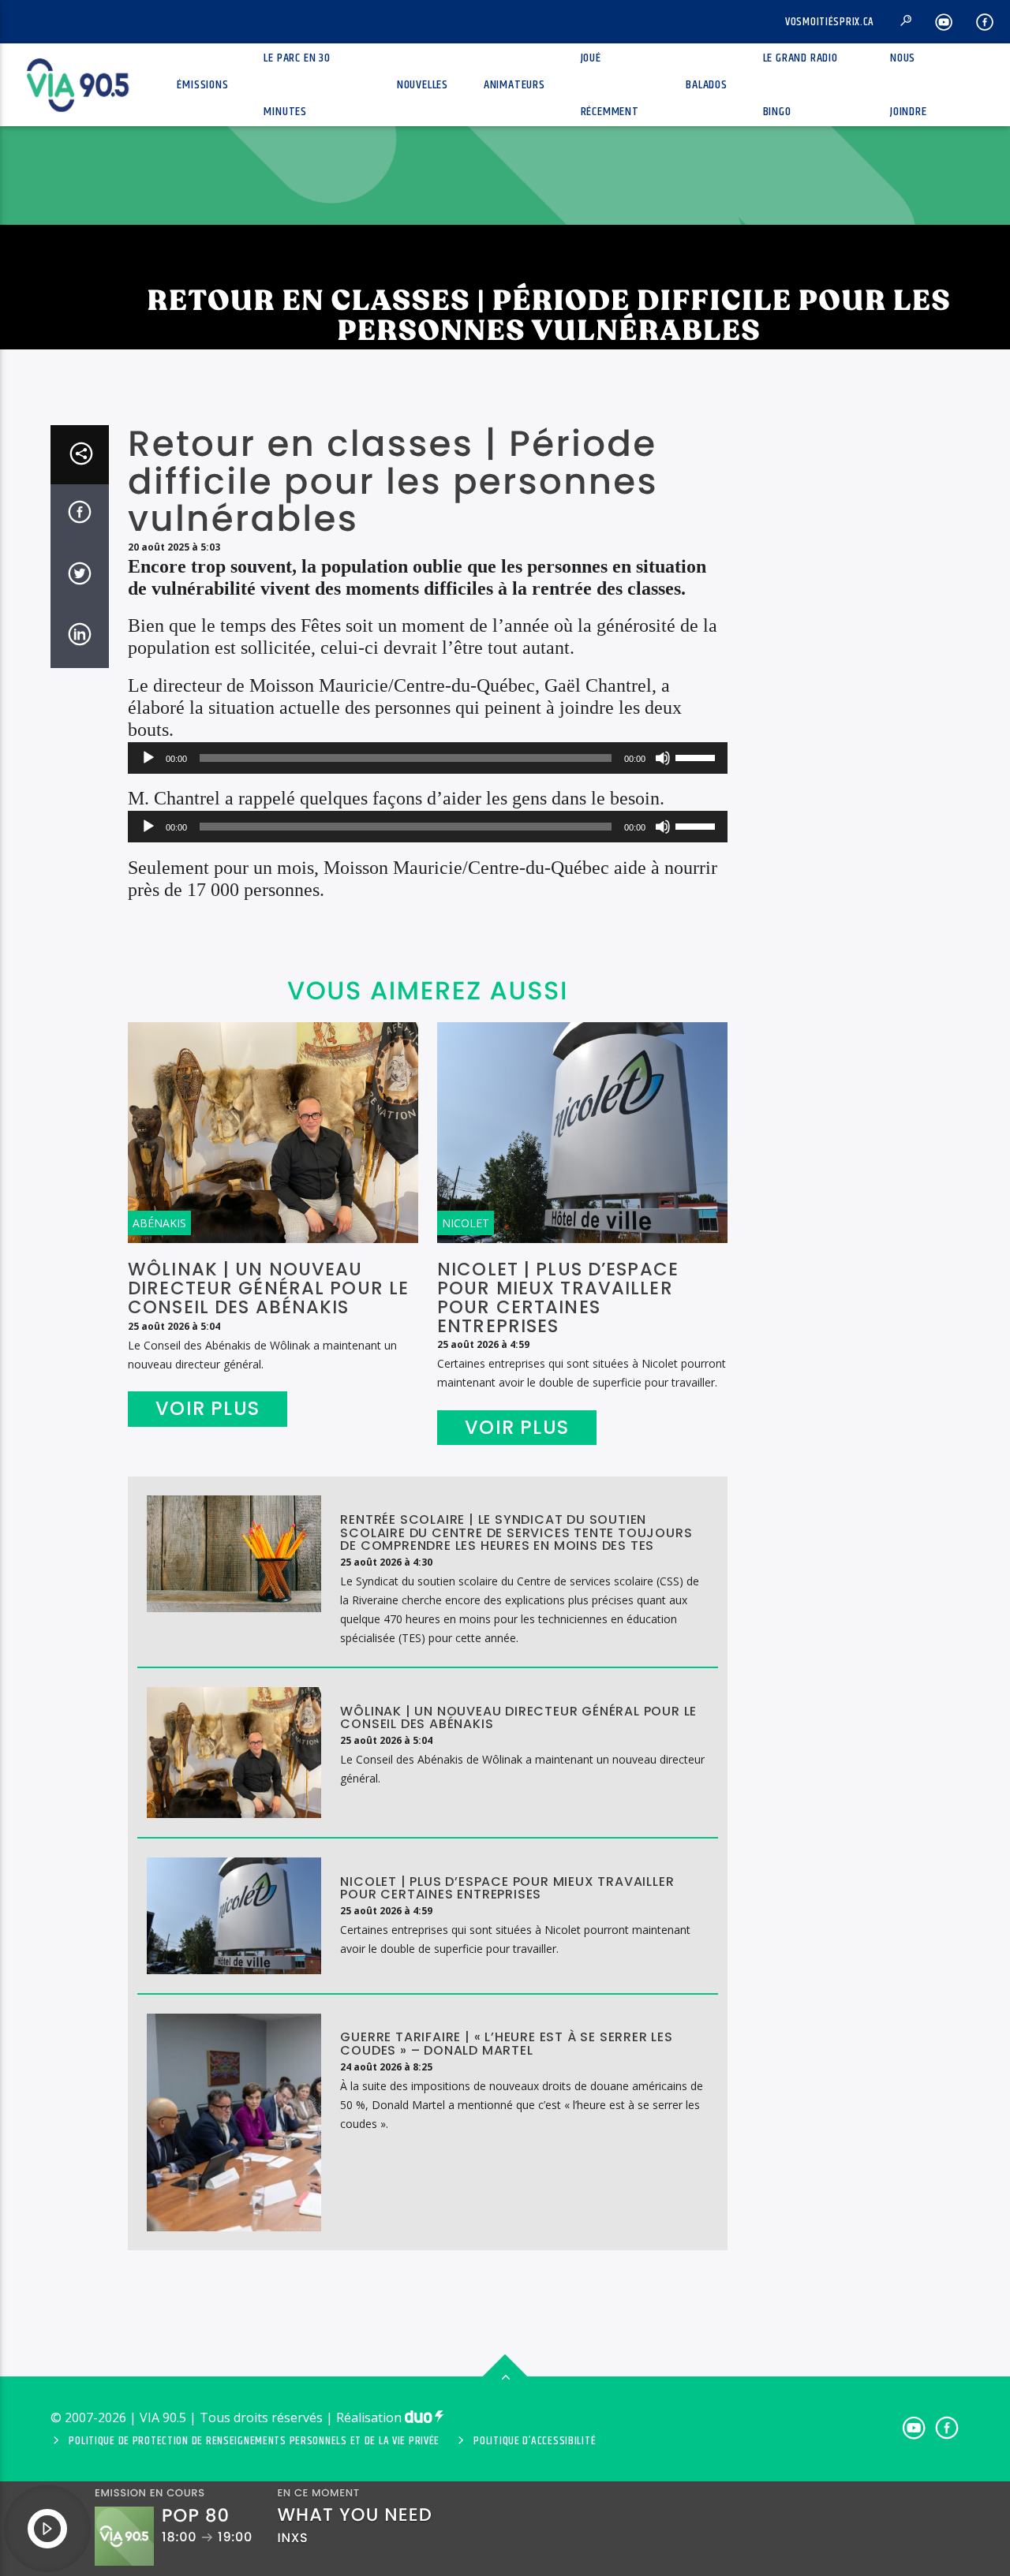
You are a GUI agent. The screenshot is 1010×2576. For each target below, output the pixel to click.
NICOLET (466, 1223)
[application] (428, 758)
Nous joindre (909, 85)
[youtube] (944, 22)
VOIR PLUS (208, 1408)
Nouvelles (423, 85)
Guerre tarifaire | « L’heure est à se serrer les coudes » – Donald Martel (506, 2044)
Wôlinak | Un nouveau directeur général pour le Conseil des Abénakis (268, 1288)
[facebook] (985, 22)
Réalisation (370, 2417)
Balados (707, 85)
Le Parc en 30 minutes (297, 85)
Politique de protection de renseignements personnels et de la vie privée (254, 2441)
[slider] (698, 756)
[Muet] (663, 758)
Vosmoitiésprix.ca (830, 22)
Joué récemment (610, 85)
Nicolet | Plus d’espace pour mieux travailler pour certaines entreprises (558, 1297)
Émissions (202, 85)
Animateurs (514, 85)
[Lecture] (148, 758)
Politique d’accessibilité (535, 2441)
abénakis (159, 1223)
